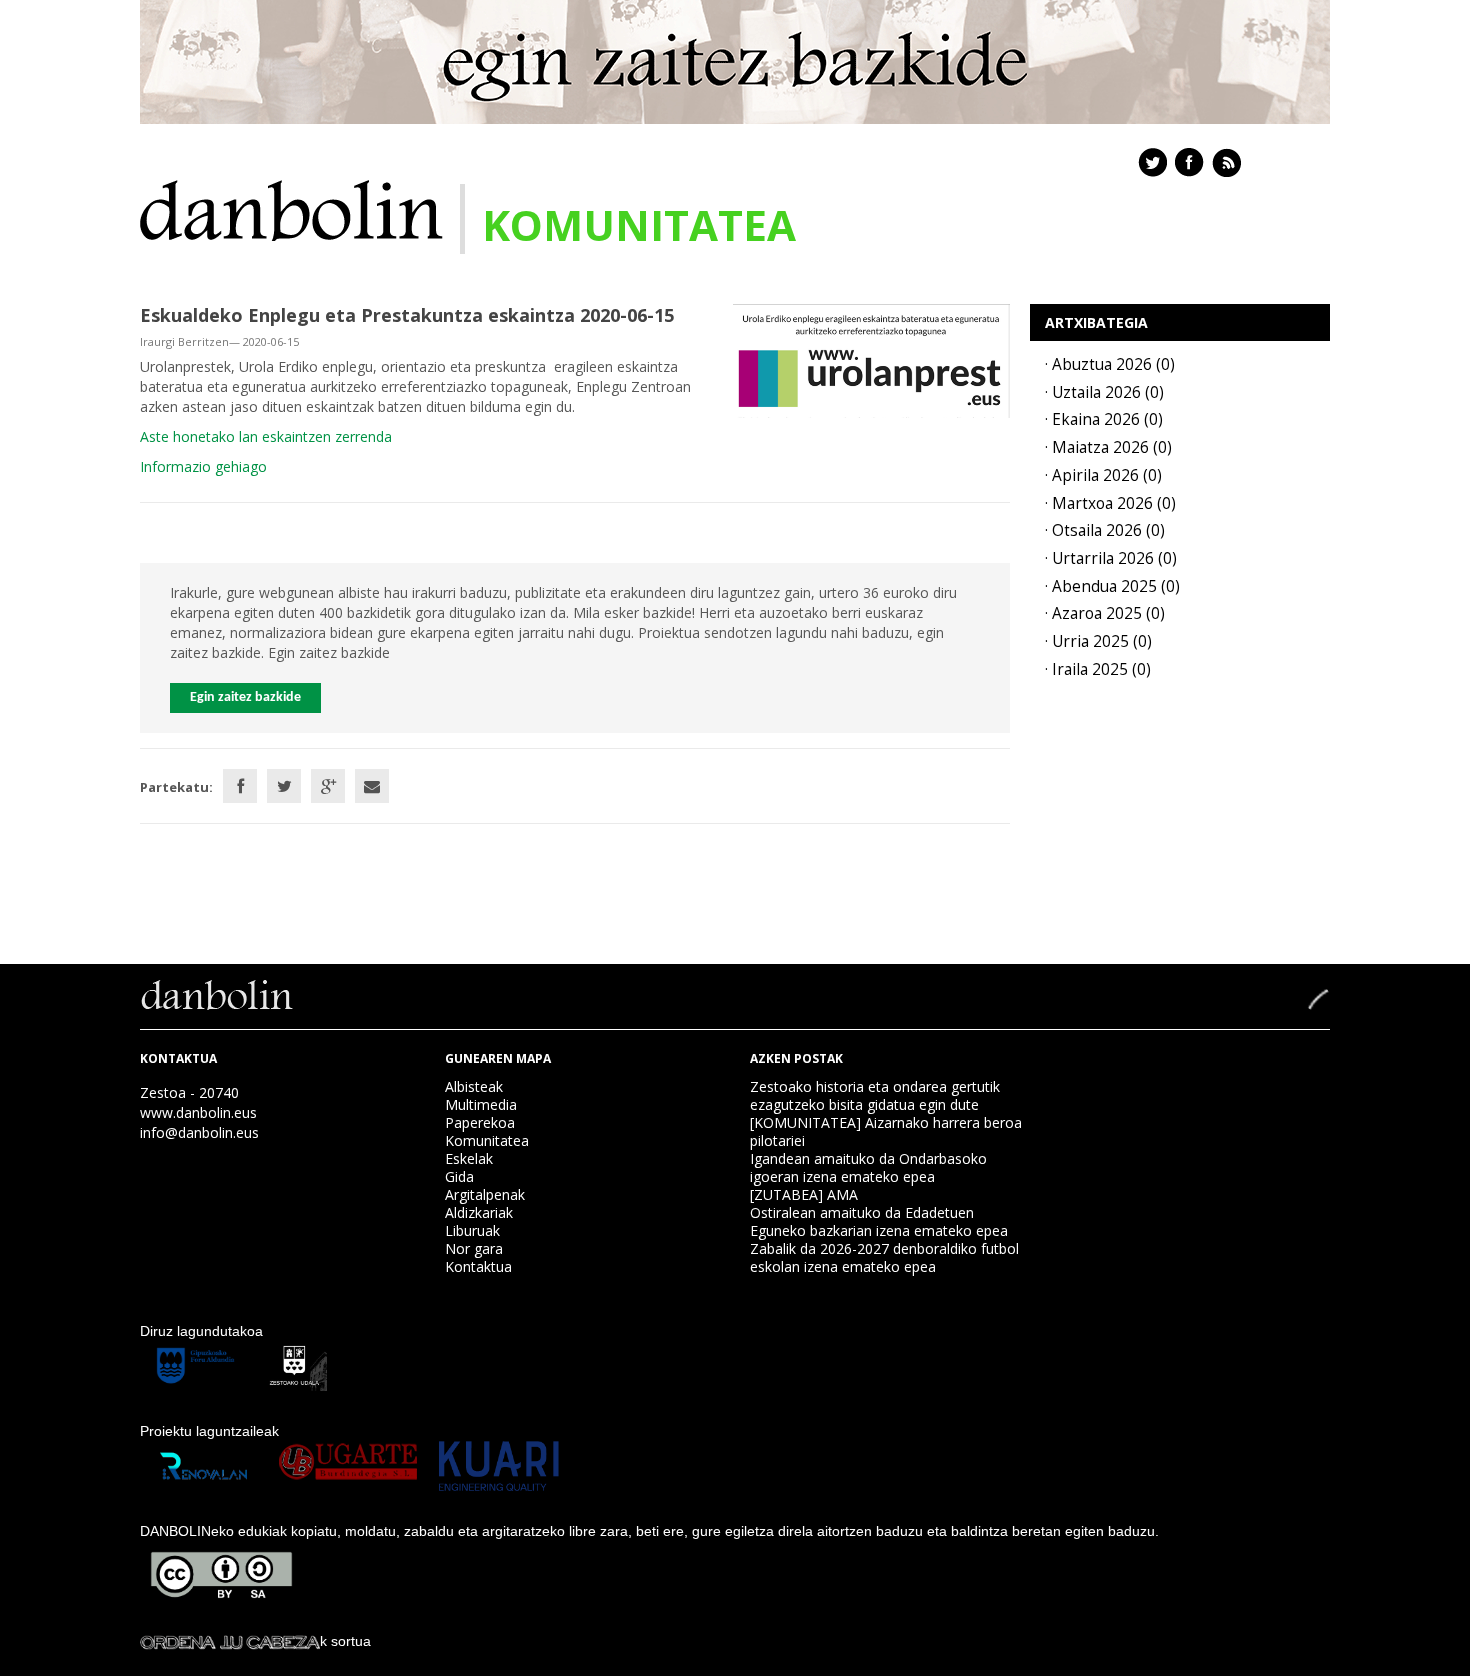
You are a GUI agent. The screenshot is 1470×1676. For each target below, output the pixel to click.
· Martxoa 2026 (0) (1110, 503)
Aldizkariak (479, 1212)
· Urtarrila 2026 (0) (1111, 558)
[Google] (328, 786)
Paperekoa (480, 1122)
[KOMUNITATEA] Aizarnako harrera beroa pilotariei (886, 1131)
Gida (459, 1176)
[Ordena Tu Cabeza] (230, 1641)
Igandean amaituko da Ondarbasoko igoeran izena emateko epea (868, 1167)
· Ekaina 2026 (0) (1104, 419)
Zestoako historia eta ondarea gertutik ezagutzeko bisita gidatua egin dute (875, 1095)
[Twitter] (284, 786)
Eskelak (469, 1158)
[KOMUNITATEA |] (291, 208)
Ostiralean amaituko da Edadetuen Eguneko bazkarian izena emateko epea (879, 1221)
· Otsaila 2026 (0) (1105, 530)
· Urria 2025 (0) (1098, 641)
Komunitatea (487, 1140)
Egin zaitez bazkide (245, 697)
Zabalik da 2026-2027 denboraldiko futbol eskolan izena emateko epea (884, 1257)
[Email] (372, 786)
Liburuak (472, 1230)
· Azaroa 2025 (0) (1105, 613)
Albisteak (474, 1086)
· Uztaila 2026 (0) (1104, 392)
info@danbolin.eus (199, 1132)
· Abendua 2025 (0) (1112, 586)
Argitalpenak (485, 1194)
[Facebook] (240, 786)
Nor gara (474, 1248)
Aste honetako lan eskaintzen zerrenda (266, 436)
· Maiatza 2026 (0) (1108, 447)
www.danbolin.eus (198, 1112)
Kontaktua (478, 1266)
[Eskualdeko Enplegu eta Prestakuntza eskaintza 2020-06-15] (871, 359)
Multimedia (481, 1104)
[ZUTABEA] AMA (804, 1194)
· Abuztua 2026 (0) (1110, 364)
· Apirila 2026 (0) (1103, 475)
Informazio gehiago (203, 466)
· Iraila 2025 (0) (1098, 669)
